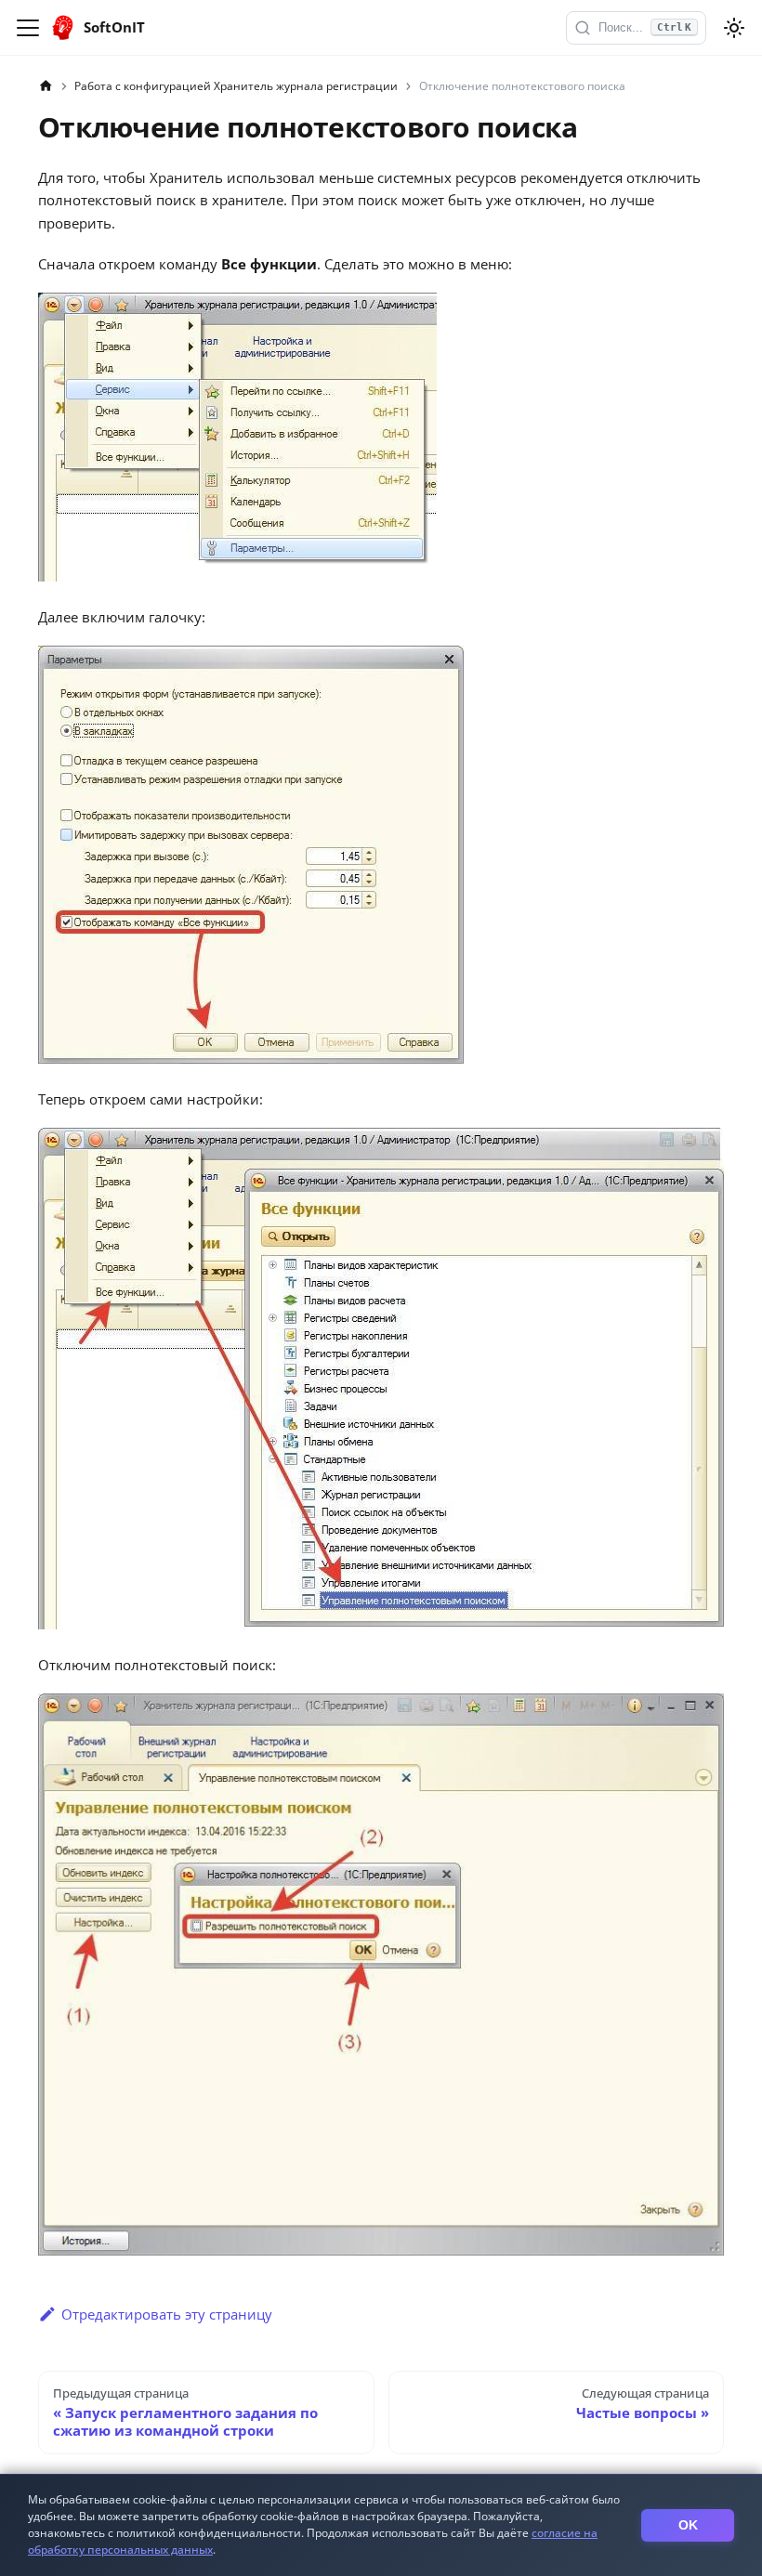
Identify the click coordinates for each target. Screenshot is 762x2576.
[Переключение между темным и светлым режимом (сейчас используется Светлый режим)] (734, 28)
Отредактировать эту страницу (167, 2314)
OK (688, 2525)
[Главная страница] (46, 86)
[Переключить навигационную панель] (28, 28)
